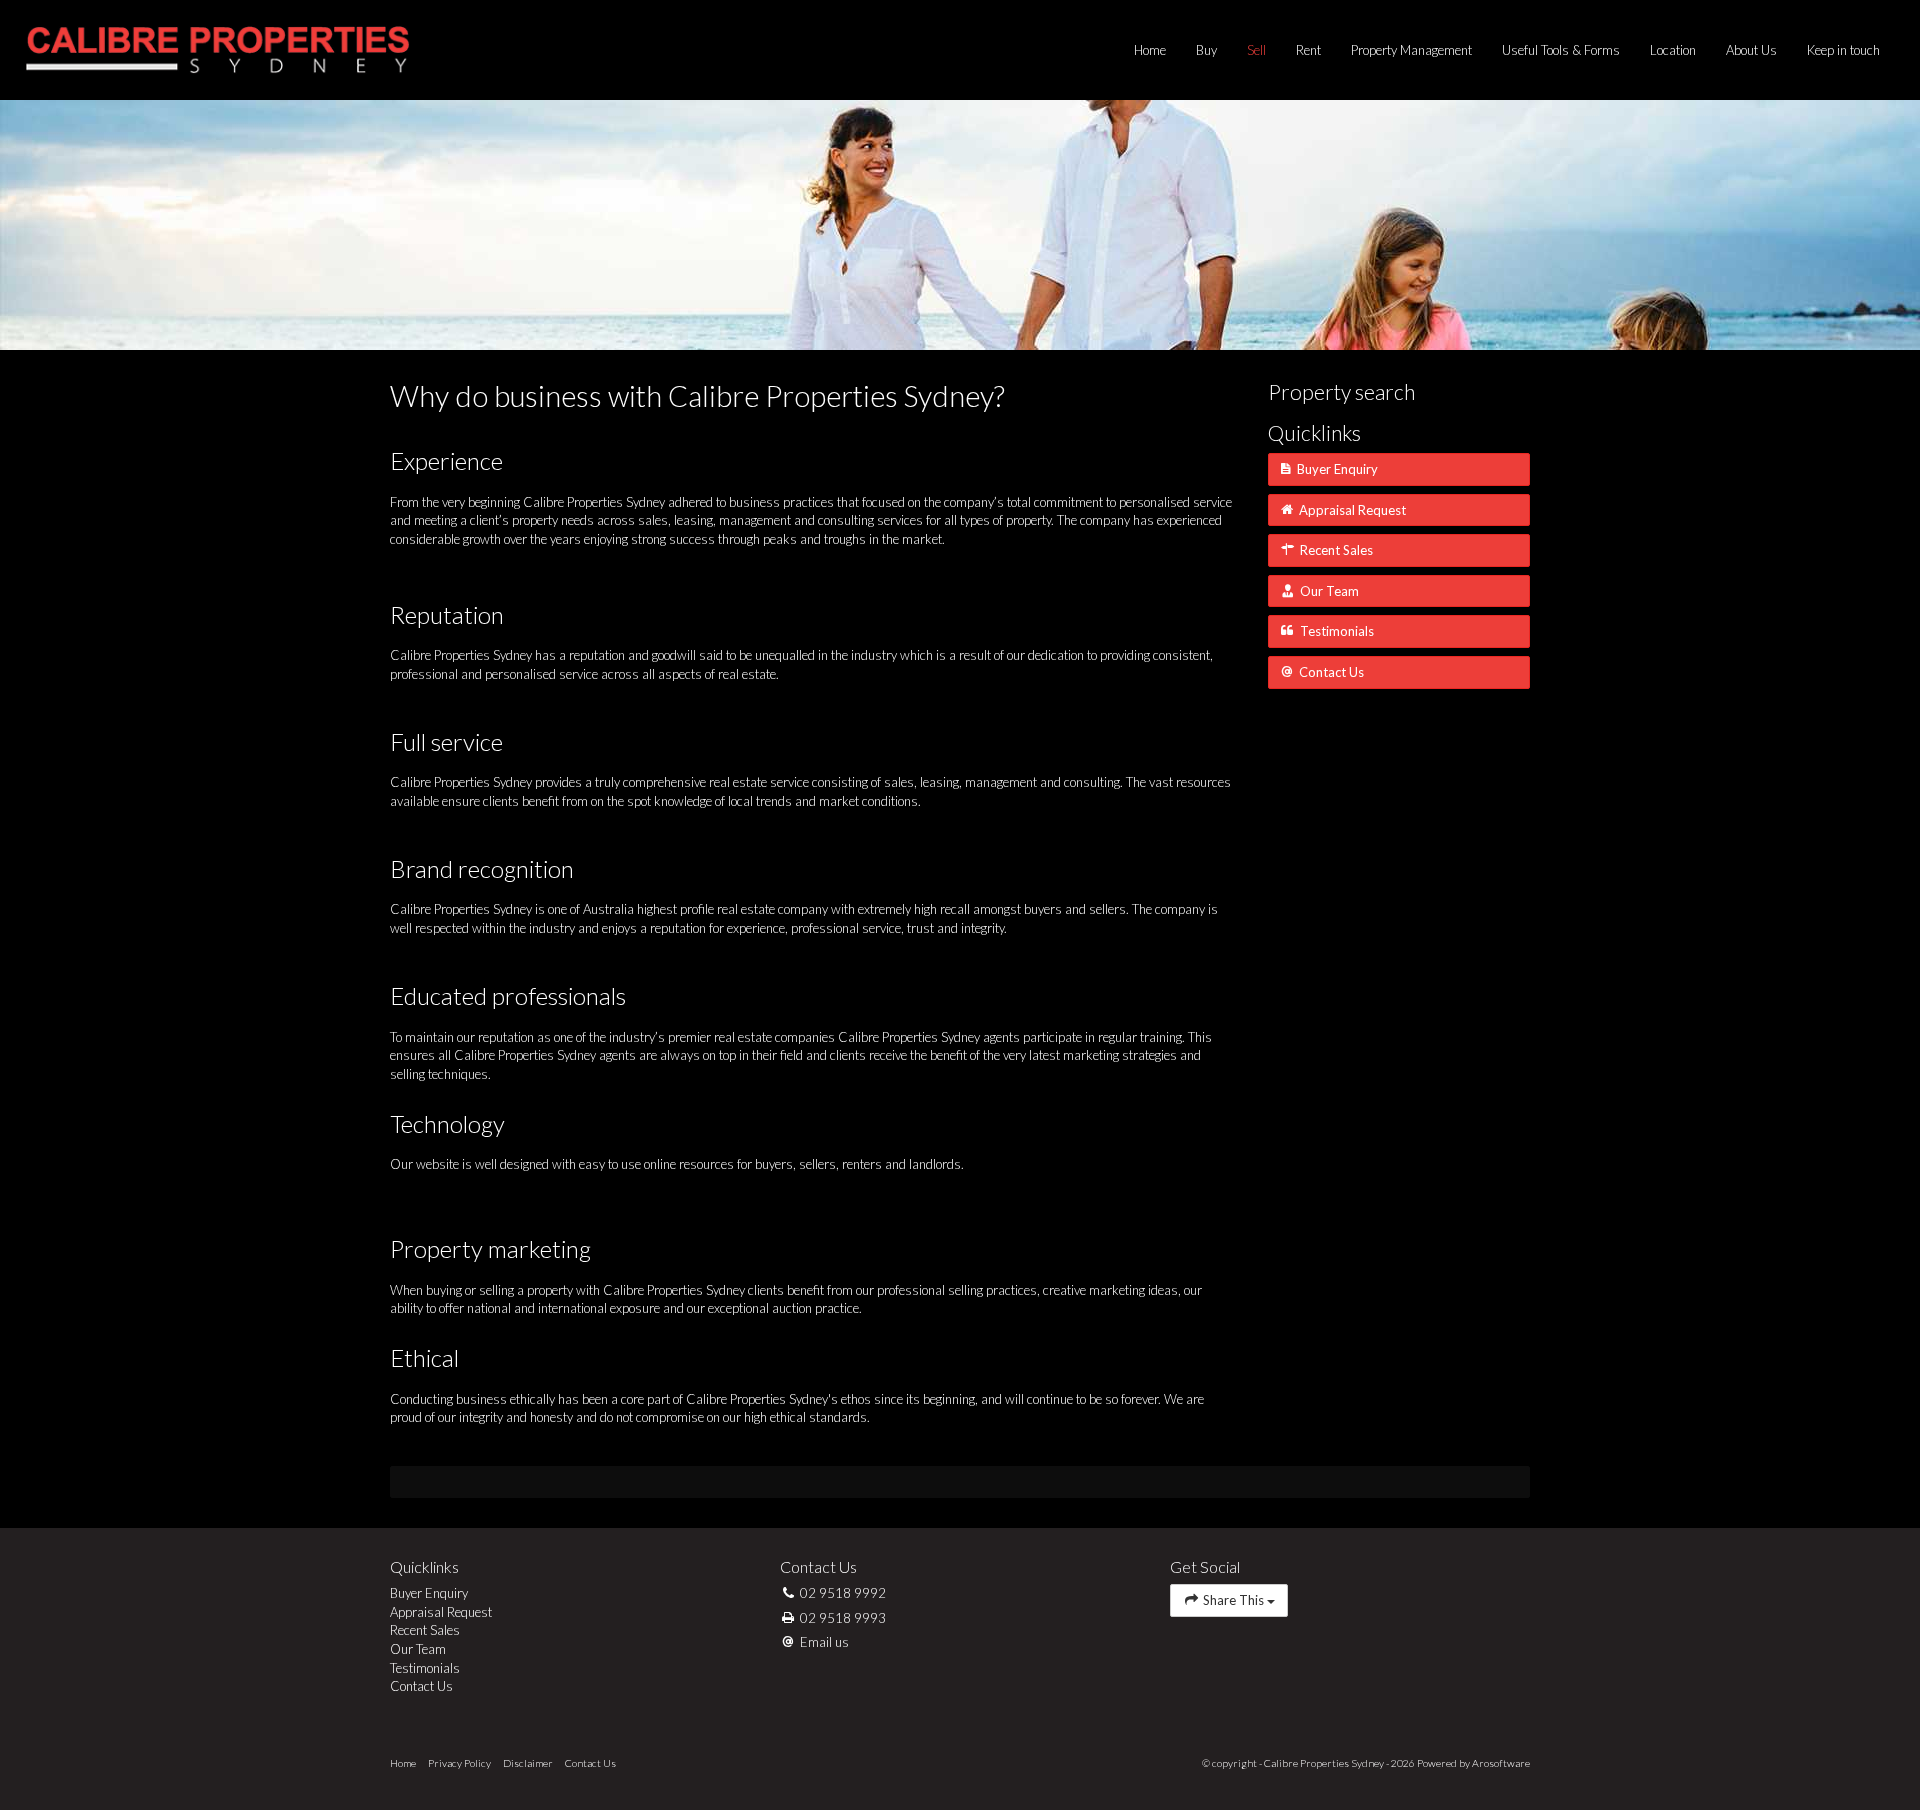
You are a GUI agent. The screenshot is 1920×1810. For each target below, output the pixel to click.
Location (1673, 50)
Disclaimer (528, 1763)
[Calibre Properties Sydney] (217, 48)
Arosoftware (1501, 1763)
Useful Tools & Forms (1561, 50)
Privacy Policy (459, 1763)
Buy (1206, 50)
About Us (1751, 50)
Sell (1256, 50)
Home (1150, 50)
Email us (824, 1642)
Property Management (1411, 50)
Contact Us (590, 1763)
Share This (1233, 1600)
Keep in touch (1843, 50)
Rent (1308, 50)
